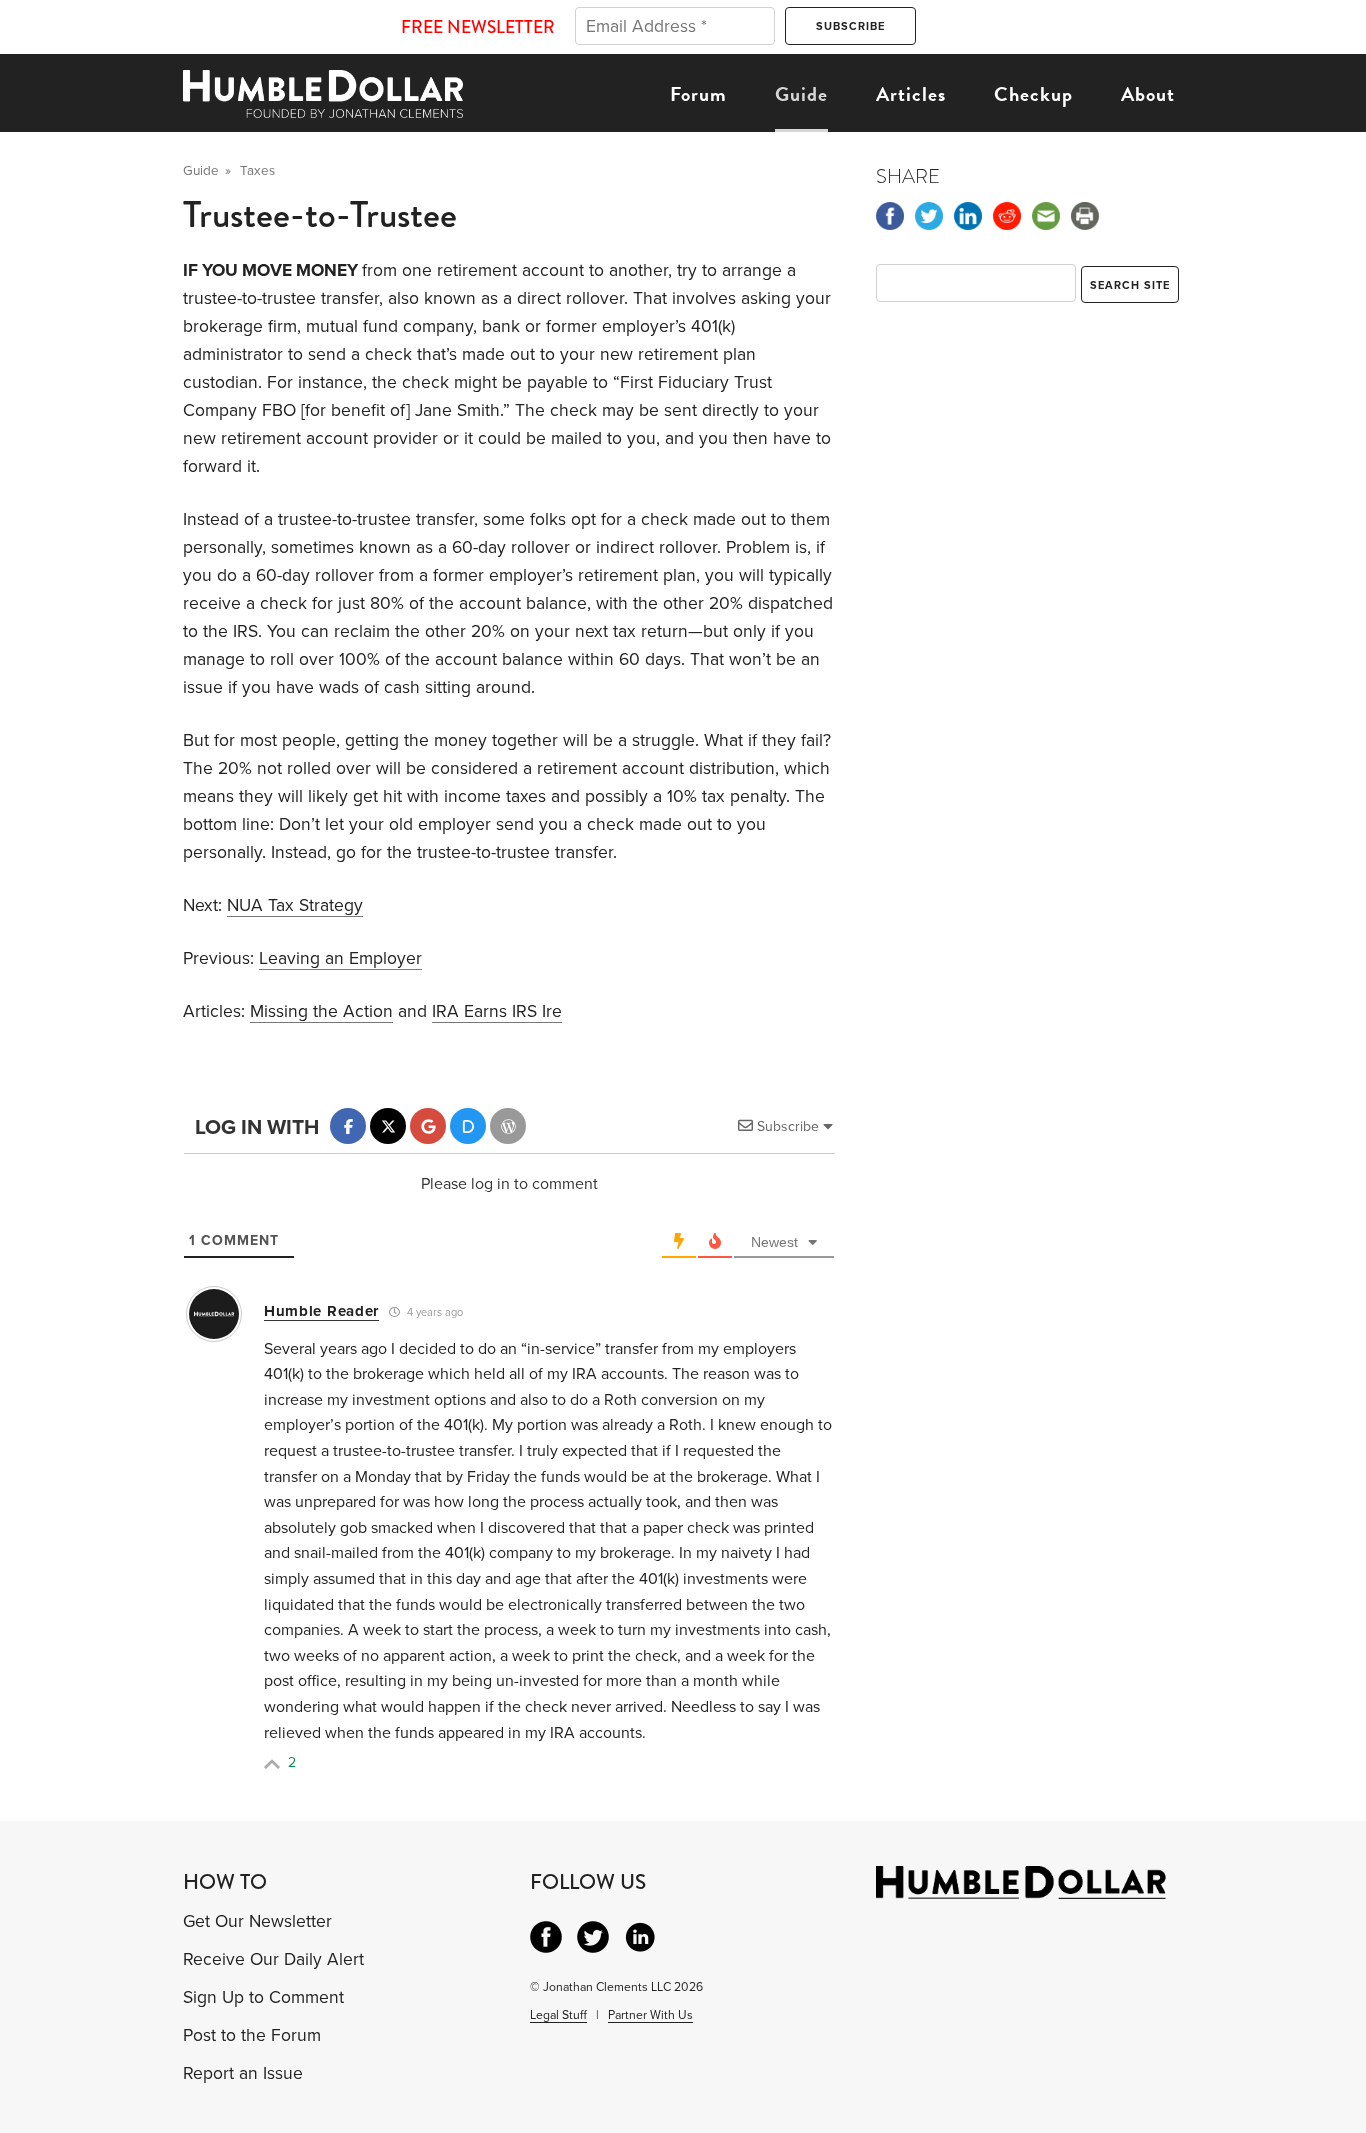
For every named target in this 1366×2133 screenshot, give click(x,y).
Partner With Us (650, 2015)
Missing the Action (321, 1011)
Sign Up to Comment (263, 1997)
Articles (911, 94)
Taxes (257, 171)
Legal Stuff (558, 2015)
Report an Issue (243, 2073)
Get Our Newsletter (257, 1921)
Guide (801, 94)
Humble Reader (321, 1311)
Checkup (1033, 94)
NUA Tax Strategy (295, 905)
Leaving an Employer (340, 958)
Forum (698, 94)
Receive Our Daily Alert (273, 1959)
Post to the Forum (252, 2035)
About (1148, 94)
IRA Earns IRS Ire (497, 1011)
